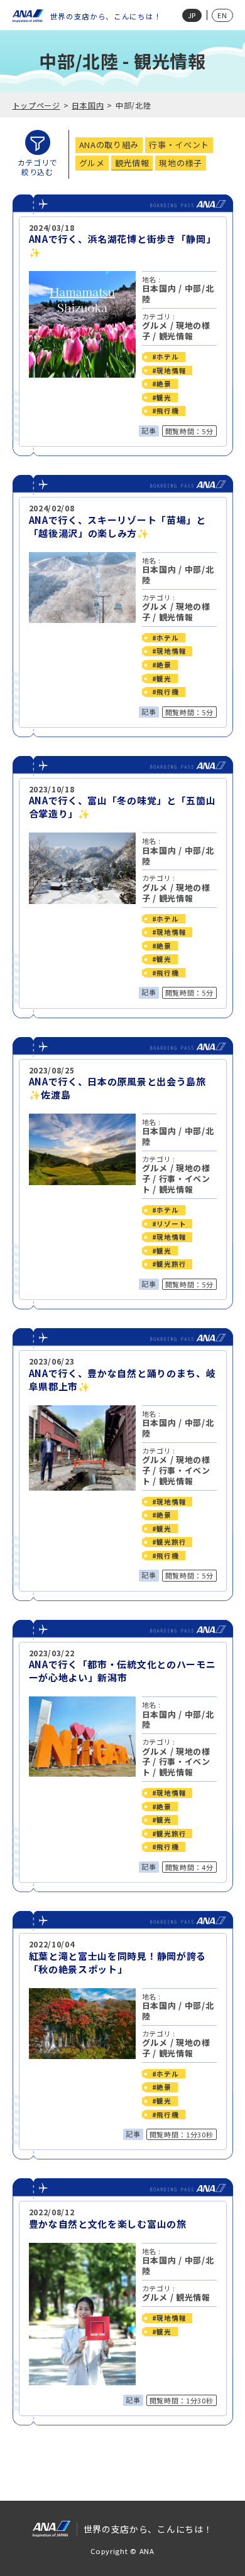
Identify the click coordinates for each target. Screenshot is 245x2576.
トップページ (36, 105)
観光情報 (176, 336)
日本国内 (88, 105)
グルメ (155, 325)
